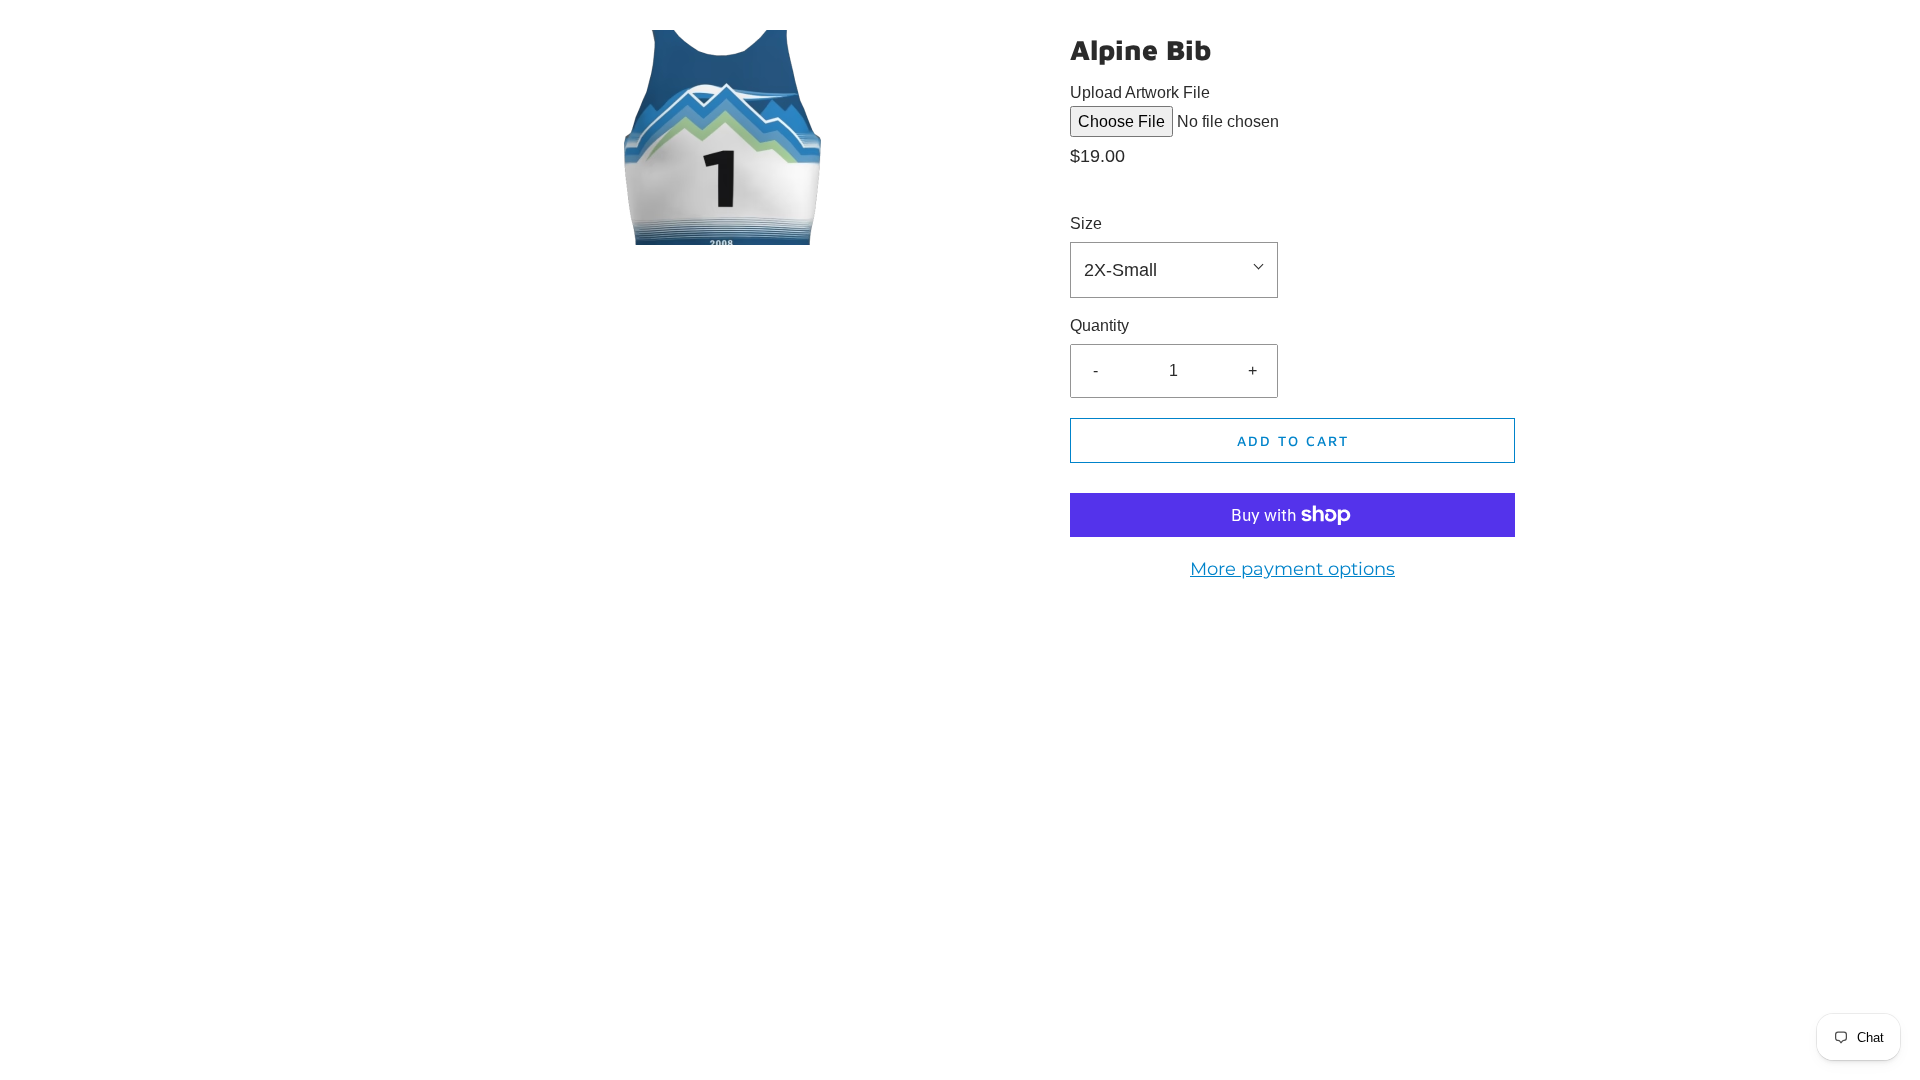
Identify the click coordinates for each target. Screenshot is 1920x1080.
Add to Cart (1293, 440)
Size (1086, 223)
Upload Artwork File (1140, 92)
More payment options (1292, 569)
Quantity (1099, 325)
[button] (1174, 270)
